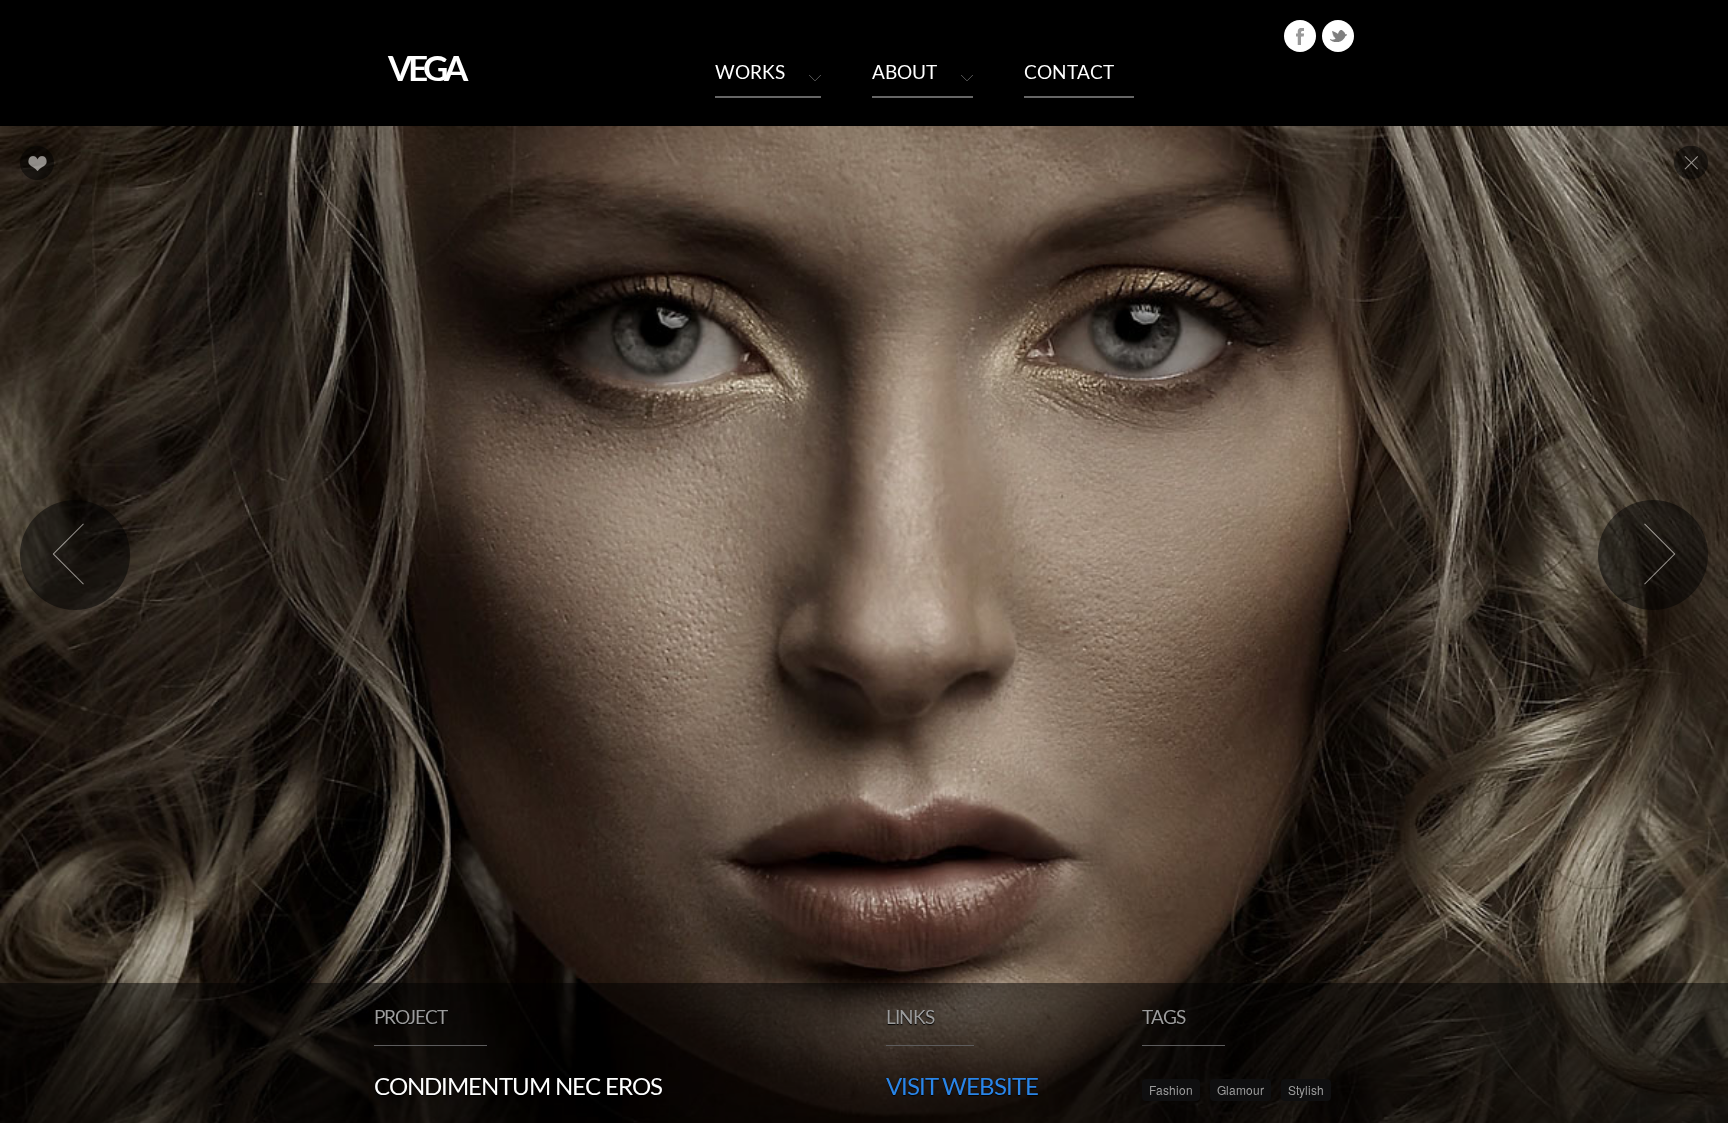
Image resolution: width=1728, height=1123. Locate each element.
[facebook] (1300, 36)
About (904, 73)
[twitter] (1338, 36)
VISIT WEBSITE (962, 1088)
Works (750, 73)
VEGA (426, 70)
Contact (1069, 73)
